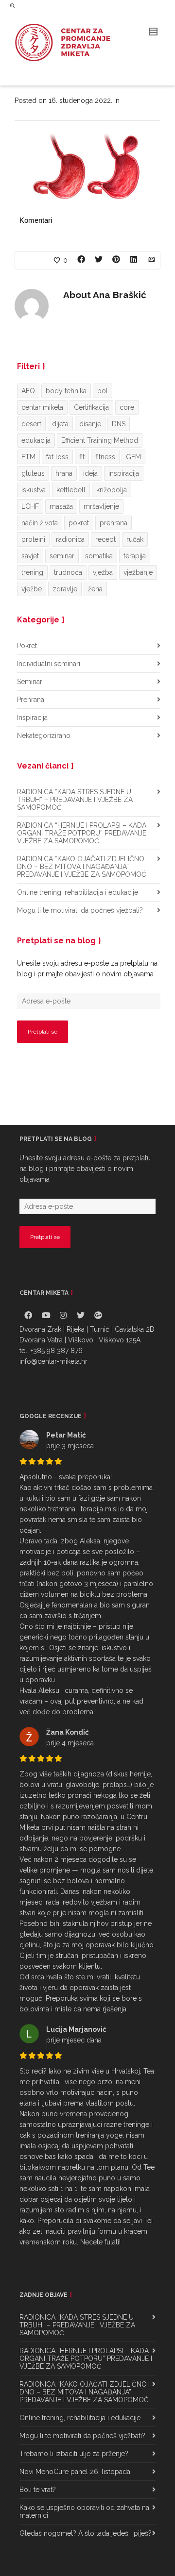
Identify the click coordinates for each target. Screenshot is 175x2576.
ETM (28, 457)
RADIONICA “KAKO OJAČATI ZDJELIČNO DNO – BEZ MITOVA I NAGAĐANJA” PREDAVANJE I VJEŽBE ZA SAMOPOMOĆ (82, 867)
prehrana (114, 523)
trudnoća (68, 572)
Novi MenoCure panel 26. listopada (75, 2472)
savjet (30, 556)
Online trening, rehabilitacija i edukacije (78, 892)
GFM (133, 457)
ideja (90, 473)
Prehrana (31, 700)
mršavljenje (101, 506)
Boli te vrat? (38, 2490)
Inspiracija (32, 718)
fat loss (57, 457)
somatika (99, 556)
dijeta (60, 424)
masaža (61, 506)
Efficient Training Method (100, 440)
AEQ (28, 391)
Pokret (27, 646)
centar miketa (42, 407)
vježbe (32, 589)
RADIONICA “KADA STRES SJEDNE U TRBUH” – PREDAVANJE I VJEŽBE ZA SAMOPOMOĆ (75, 800)
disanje (90, 424)
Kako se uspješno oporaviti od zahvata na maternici (84, 2511)
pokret (79, 523)
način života (40, 523)
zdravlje (65, 589)
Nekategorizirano (44, 736)
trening (32, 572)
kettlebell (71, 490)
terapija (135, 556)
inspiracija (124, 473)
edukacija (36, 440)
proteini (33, 539)
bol (103, 391)
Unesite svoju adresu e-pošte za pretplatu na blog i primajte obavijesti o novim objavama (87, 969)
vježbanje (138, 572)
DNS (119, 424)
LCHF (30, 506)
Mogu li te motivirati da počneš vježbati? (80, 910)
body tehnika (66, 391)
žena (95, 589)
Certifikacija (91, 407)
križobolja (112, 490)
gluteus (33, 473)
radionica (70, 539)
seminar (62, 556)
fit (82, 457)
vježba (103, 572)
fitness (105, 457)
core (127, 407)
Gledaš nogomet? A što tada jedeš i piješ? (86, 2533)
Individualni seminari (49, 664)
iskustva (34, 490)
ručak (135, 539)
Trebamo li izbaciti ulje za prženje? (74, 2454)
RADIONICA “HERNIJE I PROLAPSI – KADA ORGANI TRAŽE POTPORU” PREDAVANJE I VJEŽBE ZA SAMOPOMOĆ (83, 833)
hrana (64, 473)
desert (31, 424)
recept (105, 539)
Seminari (30, 682)
